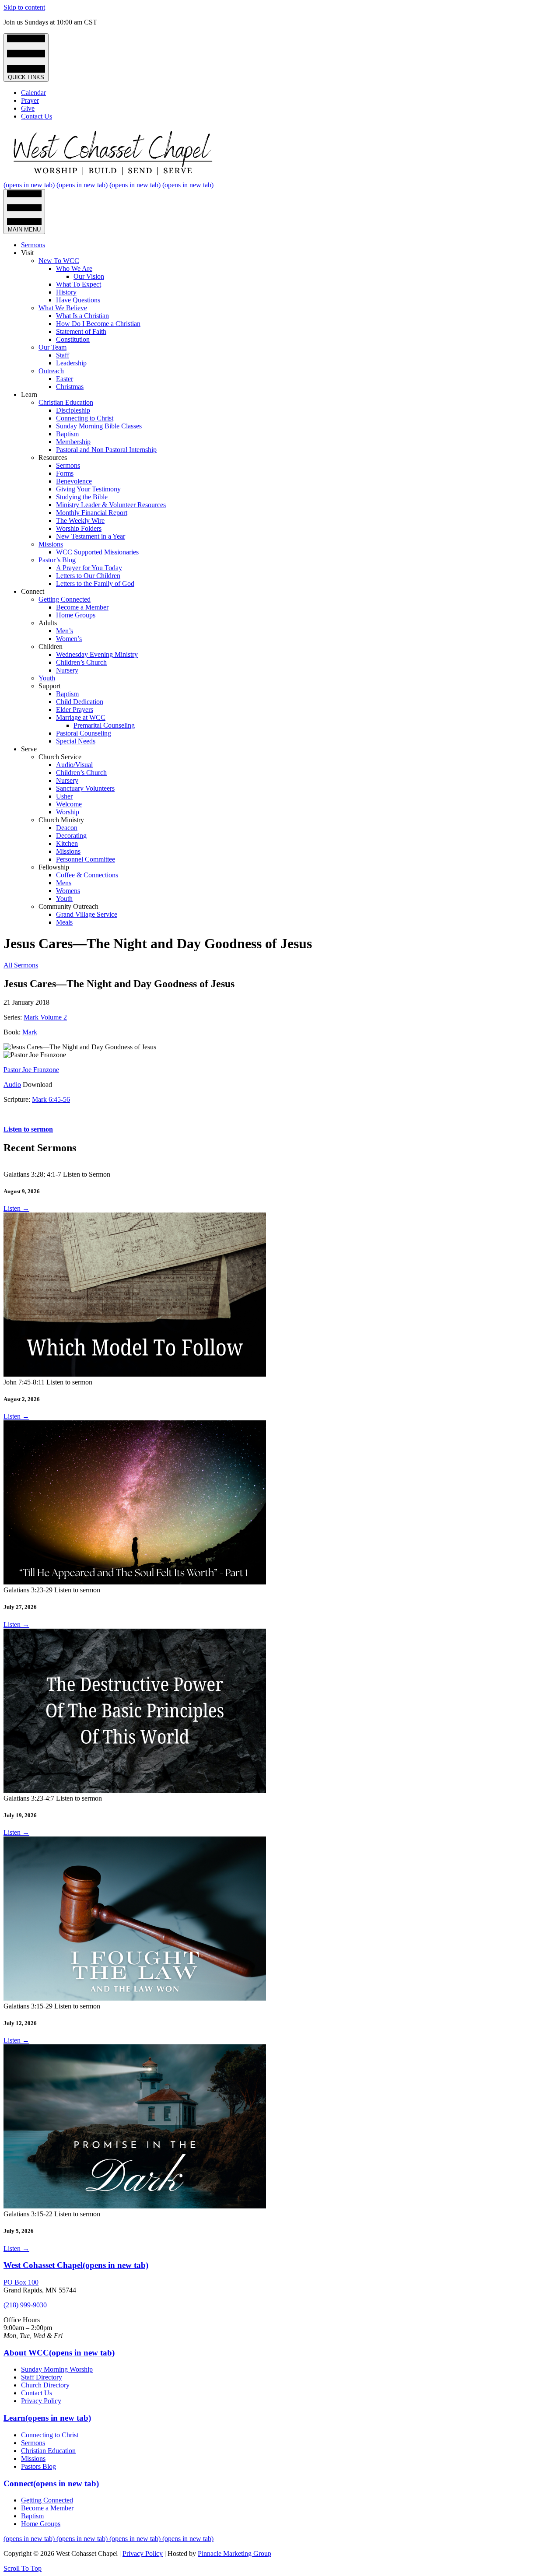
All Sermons (21, 965)
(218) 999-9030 (25, 2305)
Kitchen (67, 843)
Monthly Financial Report (92, 513)
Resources (53, 457)
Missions (51, 544)
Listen (16, 1208)
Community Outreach (68, 906)
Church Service (60, 757)
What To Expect (79, 284)
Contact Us (37, 116)
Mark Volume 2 (45, 1017)
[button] (23, 2568)
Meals (64, 922)
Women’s (69, 639)
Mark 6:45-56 (51, 1099)
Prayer (30, 100)
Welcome (69, 804)
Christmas (70, 387)
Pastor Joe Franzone (31, 1070)
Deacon (67, 828)
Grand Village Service (87, 914)
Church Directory (45, 2385)
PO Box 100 (21, 2282)
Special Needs (76, 741)
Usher (64, 796)
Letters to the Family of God (95, 584)
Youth (47, 678)
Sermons (33, 245)
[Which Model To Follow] (135, 1374)
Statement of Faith (81, 331)
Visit (27, 253)
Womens (68, 891)
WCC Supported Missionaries (97, 552)
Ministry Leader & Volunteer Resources (111, 505)
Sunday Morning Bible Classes (99, 426)
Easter (65, 379)
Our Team (52, 347)
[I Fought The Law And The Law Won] (135, 1998)
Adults (48, 623)
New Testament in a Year (91, 536)
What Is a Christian (82, 316)
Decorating (71, 836)
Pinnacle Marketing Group (234, 2553)
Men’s (65, 631)
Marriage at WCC (81, 717)
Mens (64, 883)
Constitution (73, 339)
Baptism (67, 434)
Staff (63, 355)
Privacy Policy (41, 2401)
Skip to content (24, 7)
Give (28, 108)
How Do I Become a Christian (98, 324)
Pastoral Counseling (84, 733)
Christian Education (66, 402)
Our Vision (89, 276)
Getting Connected (65, 599)
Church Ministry (61, 820)
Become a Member (82, 607)
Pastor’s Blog (57, 560)
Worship (68, 812)
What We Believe (63, 308)
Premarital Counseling (104, 725)
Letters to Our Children (88, 576)
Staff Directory (42, 2377)
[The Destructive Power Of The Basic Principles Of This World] (135, 1790)
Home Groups (76, 615)
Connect (33, 591)
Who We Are (74, 268)
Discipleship (73, 410)
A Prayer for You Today (89, 568)
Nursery (67, 670)
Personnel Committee (86, 859)
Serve (29, 749)
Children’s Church (81, 662)
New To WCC (59, 261)
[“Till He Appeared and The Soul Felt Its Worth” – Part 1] (135, 1582)
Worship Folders (79, 528)
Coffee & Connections (87, 875)
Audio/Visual (74, 765)
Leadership (71, 363)
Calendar (33, 93)
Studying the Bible (82, 497)
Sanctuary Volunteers (85, 788)
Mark (30, 1032)
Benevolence (74, 481)
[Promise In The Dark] (135, 2206)
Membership (73, 442)
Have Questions (78, 300)
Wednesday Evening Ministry (97, 654)
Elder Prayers (75, 710)
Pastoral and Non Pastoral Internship (106, 450)
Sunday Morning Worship (57, 2369)
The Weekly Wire (80, 520)
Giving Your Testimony (88, 489)
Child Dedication (80, 702)
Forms (65, 473)
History (66, 292)
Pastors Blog (38, 2466)
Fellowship (54, 867)
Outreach (51, 371)
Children (51, 647)
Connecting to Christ (85, 418)
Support (49, 686)
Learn (29, 394)
